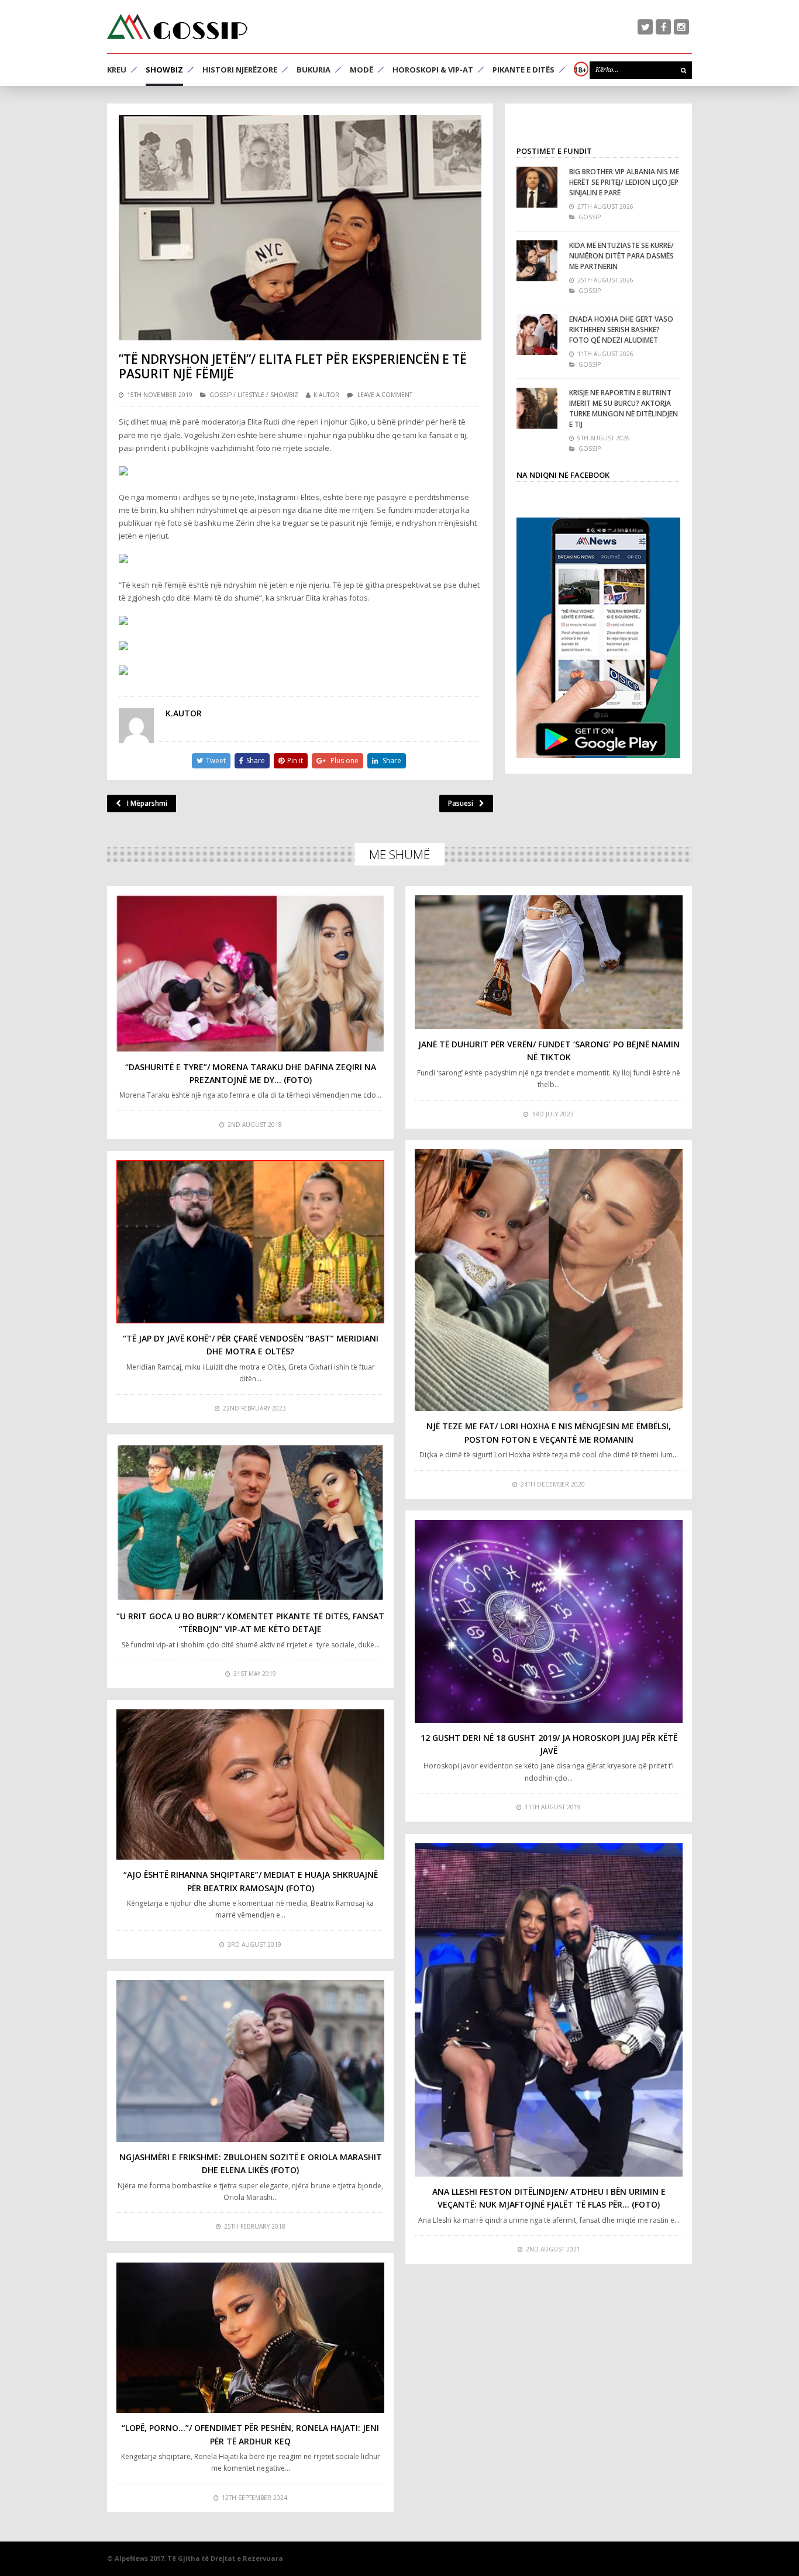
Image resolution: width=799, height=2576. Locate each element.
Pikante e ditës (524, 70)
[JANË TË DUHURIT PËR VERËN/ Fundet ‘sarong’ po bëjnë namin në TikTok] (549, 962)
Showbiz (164, 70)
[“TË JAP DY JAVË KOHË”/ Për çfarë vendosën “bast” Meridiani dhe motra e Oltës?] (250, 1242)
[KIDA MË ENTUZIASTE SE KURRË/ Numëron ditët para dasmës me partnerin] (537, 261)
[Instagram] (681, 27)
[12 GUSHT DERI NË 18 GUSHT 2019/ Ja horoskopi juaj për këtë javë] (549, 1621)
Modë (361, 70)
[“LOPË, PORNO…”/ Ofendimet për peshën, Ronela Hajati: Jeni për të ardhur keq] (250, 2338)
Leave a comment (385, 395)
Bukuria (314, 70)
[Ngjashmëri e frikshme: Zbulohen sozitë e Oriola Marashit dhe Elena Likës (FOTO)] (250, 2061)
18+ (580, 70)
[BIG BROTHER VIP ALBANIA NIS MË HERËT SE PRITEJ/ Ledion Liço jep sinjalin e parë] (537, 187)
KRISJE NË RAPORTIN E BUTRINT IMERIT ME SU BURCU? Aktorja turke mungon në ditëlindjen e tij (624, 408)
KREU (117, 70)
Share (256, 761)
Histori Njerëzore (240, 70)
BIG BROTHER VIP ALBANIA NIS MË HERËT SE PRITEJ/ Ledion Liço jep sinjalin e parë (624, 182)
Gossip (221, 395)
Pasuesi (461, 803)
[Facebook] (663, 27)
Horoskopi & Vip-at (433, 70)
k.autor (326, 395)
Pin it (295, 761)
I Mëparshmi (147, 803)
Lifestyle (251, 395)
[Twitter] (645, 27)
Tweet (216, 761)
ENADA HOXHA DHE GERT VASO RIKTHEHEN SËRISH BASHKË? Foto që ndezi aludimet (621, 330)
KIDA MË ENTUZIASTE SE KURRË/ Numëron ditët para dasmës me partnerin (621, 256)
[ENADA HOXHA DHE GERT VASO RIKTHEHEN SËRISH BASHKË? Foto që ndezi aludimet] (537, 334)
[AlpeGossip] (177, 27)
